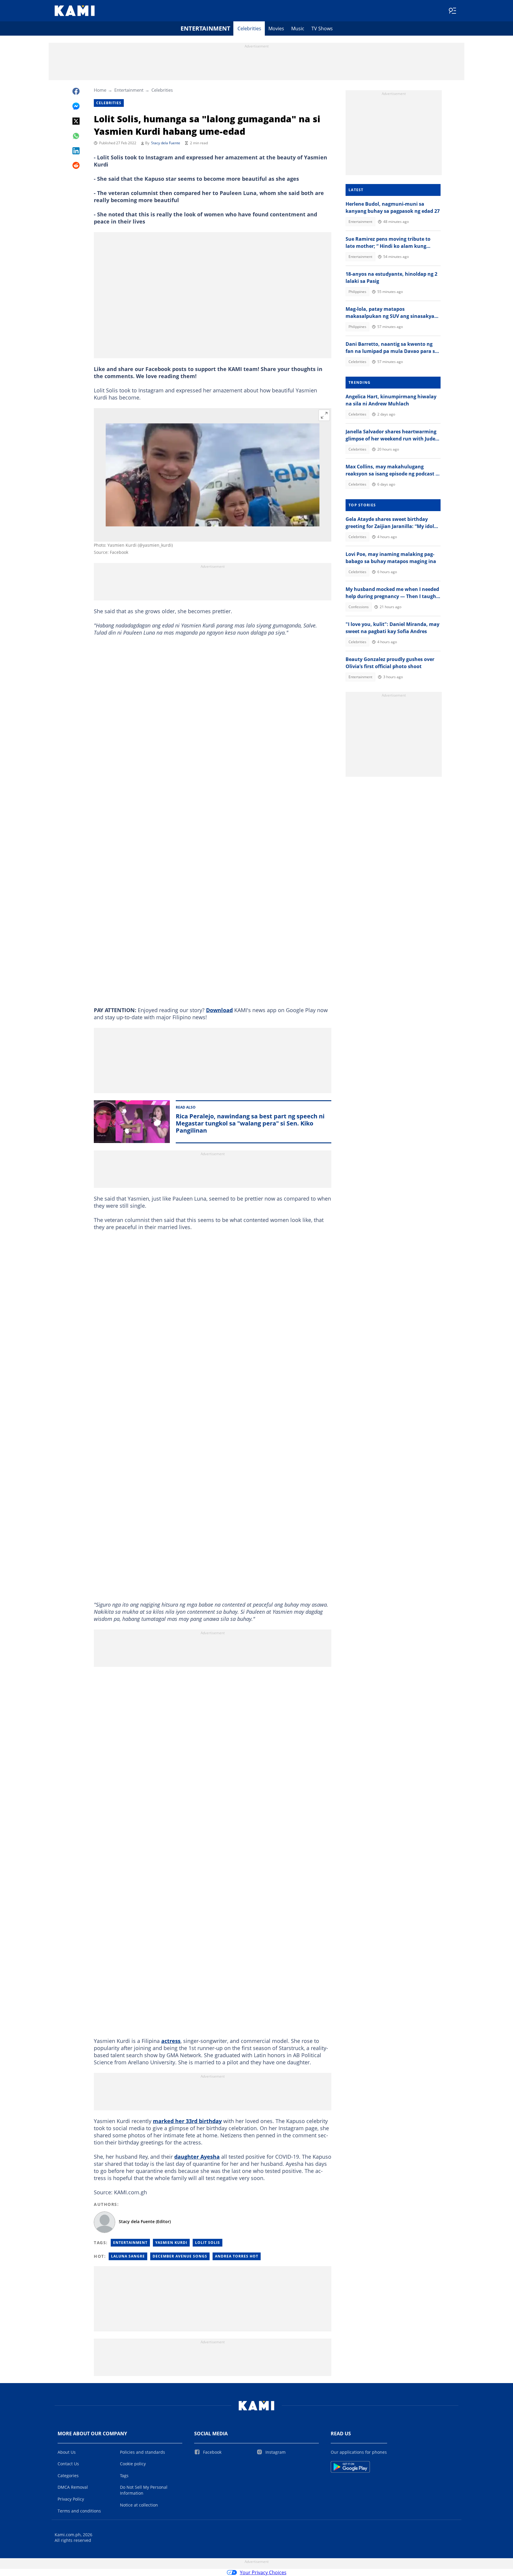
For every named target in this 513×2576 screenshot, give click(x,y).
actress (171, 2041)
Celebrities (249, 28)
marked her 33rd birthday (187, 2121)
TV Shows (322, 28)
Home (100, 90)
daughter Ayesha (197, 2157)
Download (219, 1010)
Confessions (359, 607)
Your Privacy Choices (263, 2572)
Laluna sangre (128, 2256)
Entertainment (205, 28)
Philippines (357, 292)
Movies (276, 28)
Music (298, 28)
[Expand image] (324, 415)
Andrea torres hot (237, 2256)
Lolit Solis (208, 2243)
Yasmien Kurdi (171, 2243)
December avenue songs (180, 2256)
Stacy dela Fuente (166, 143)
